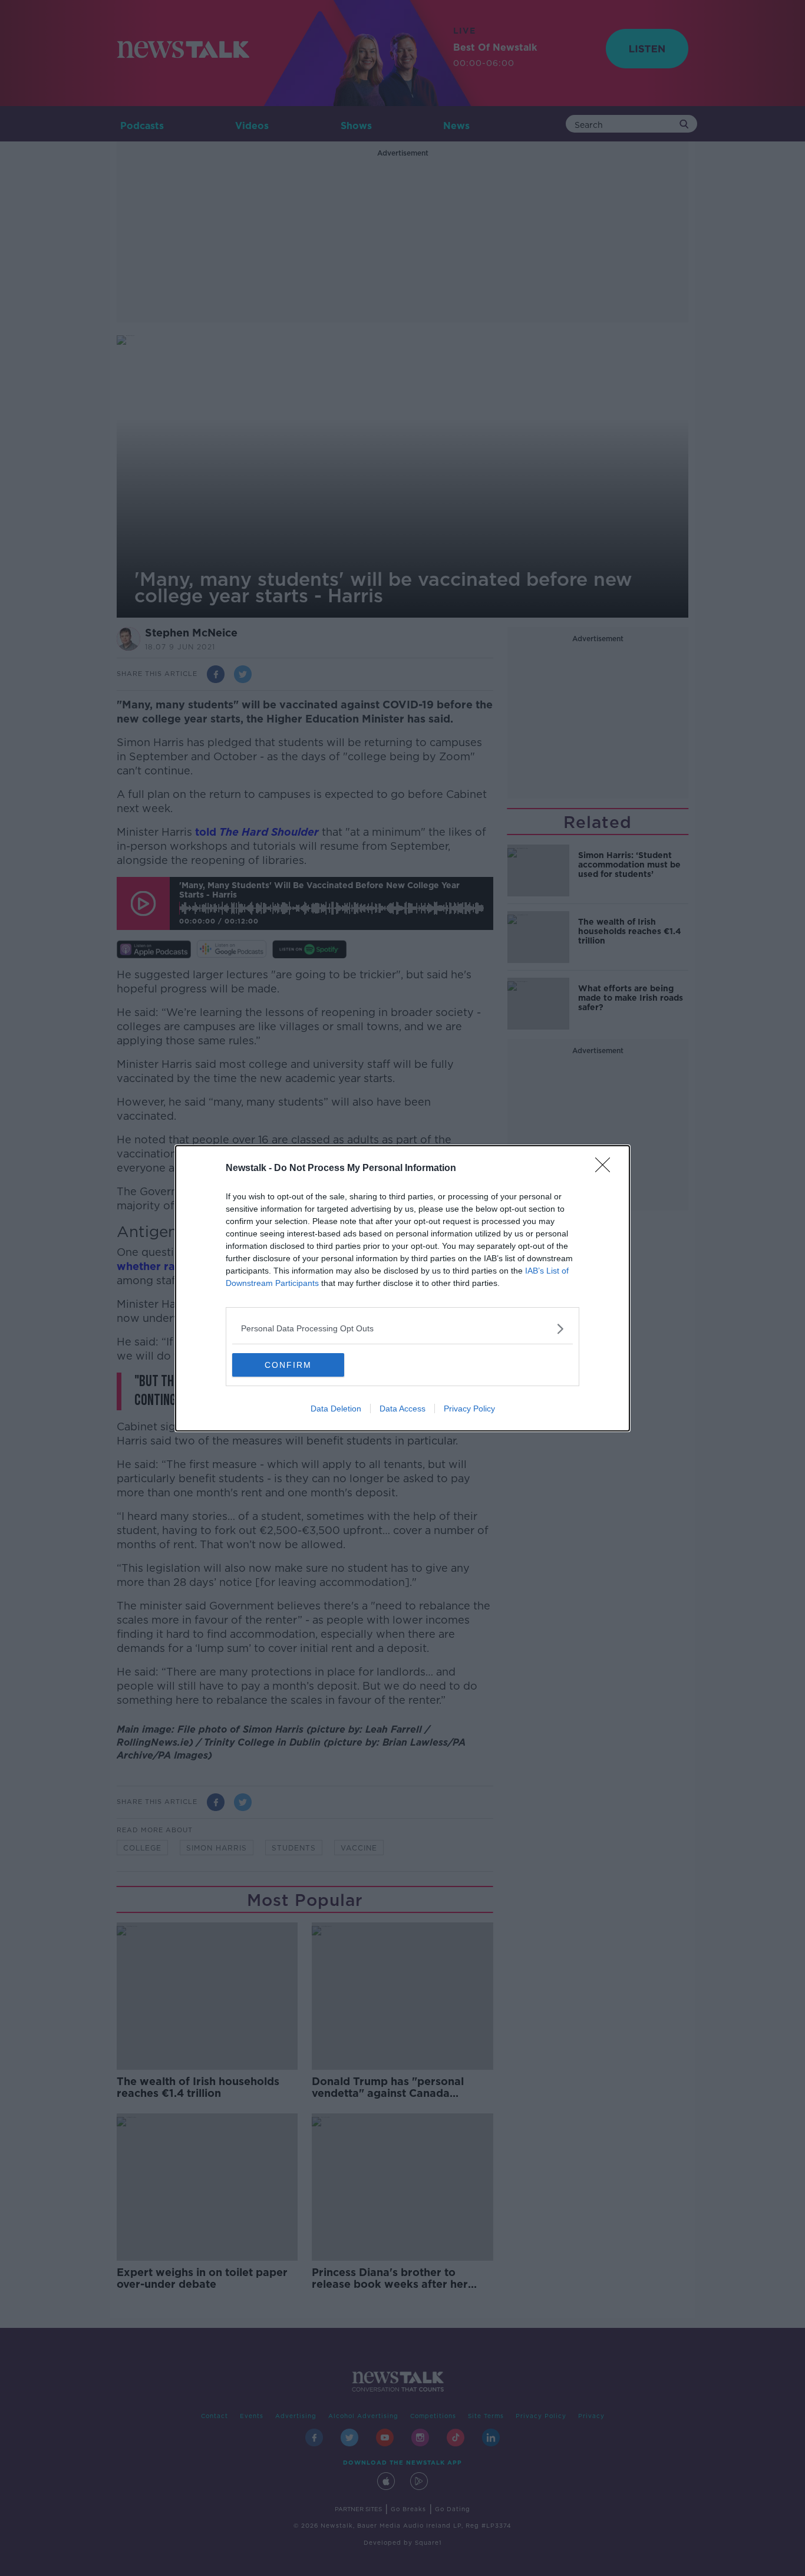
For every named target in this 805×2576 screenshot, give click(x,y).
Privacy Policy (469, 1409)
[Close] (606, 1169)
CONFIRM (288, 1365)
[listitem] (402, 1329)
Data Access (402, 1409)
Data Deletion (336, 1409)
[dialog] (402, 1288)
